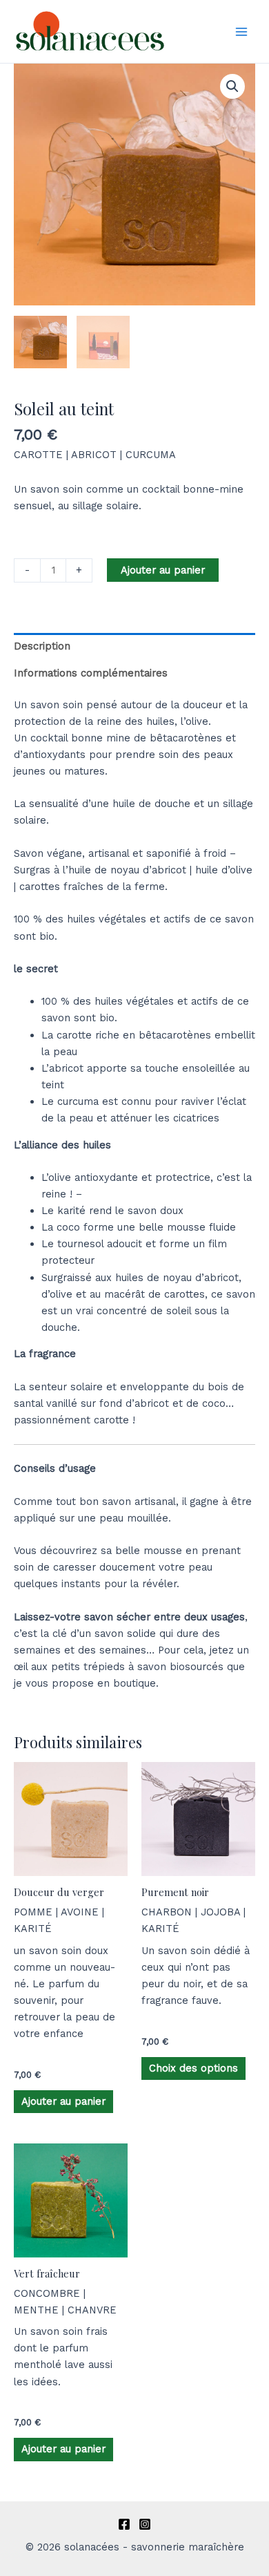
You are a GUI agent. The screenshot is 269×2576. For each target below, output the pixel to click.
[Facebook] (124, 2524)
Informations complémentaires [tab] (91, 673)
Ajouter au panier (163, 570)
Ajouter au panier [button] (63, 2101)
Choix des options (193, 2068)
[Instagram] (145, 2524)
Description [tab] (42, 646)
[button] (232, 86)
